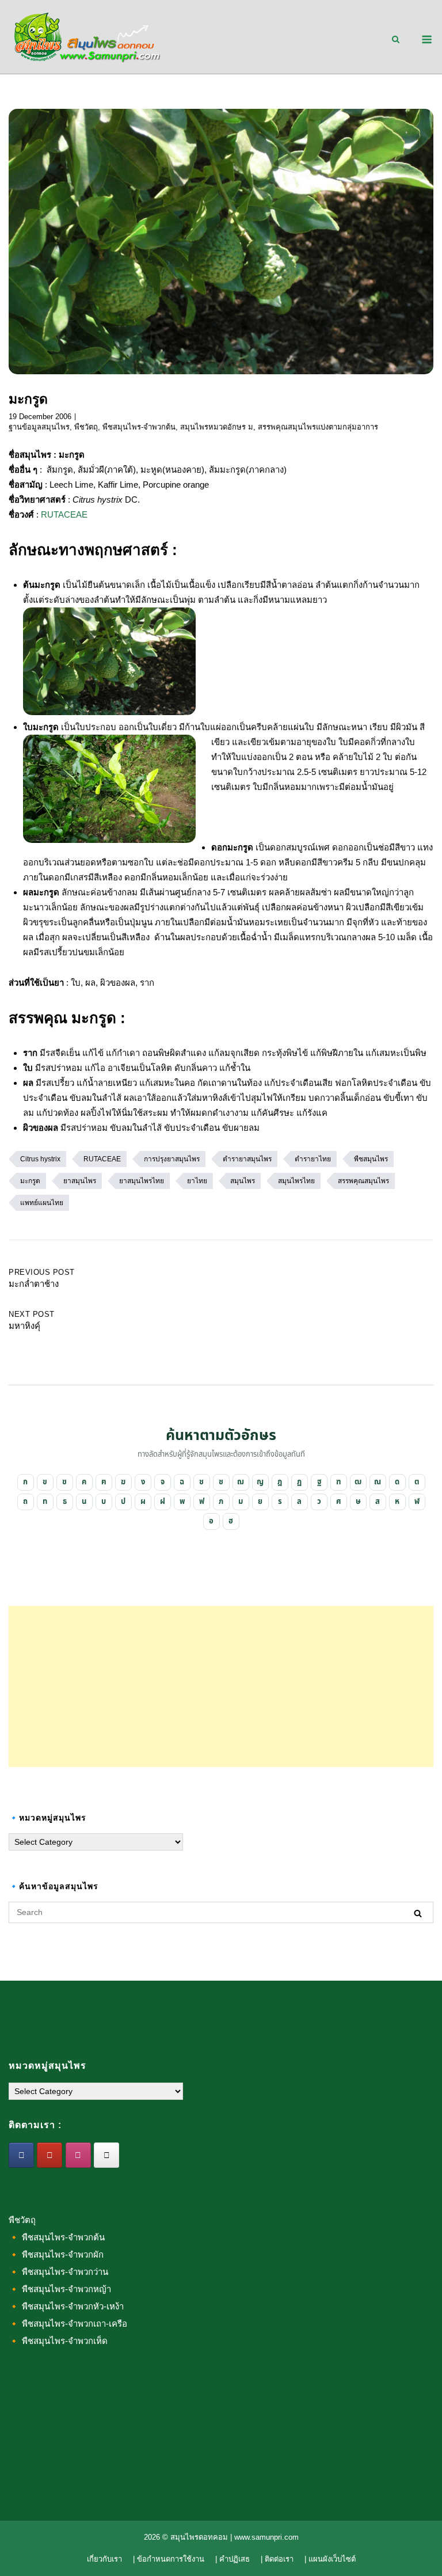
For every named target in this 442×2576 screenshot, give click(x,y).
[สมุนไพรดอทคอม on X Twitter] (106, 2155)
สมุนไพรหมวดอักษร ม (217, 427)
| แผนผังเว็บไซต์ (330, 2559)
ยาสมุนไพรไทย (142, 1181)
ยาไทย (197, 1181)
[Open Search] (396, 40)
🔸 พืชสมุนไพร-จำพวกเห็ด (58, 2341)
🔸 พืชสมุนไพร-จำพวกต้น (57, 2237)
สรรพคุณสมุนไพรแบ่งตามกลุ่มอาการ (318, 427)
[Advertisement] (221, 1686)
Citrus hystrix (40, 1159)
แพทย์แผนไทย (42, 1203)
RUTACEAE (64, 514)
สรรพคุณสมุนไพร (363, 1181)
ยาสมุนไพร (80, 1181)
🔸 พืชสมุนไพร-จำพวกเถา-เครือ (68, 2324)
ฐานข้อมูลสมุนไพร (39, 427)
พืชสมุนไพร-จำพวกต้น (139, 427)
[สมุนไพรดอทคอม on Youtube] (49, 2155)
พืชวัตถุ (86, 427)
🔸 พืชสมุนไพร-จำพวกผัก (56, 2254)
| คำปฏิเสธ (233, 2559)
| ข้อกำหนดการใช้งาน (169, 2559)
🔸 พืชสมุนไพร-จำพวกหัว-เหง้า (66, 2306)
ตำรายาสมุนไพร (247, 1159)
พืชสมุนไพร (371, 1159)
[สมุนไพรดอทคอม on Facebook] (21, 2155)
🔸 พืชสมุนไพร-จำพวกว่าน (58, 2272)
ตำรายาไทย (313, 1159)
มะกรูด (30, 1181)
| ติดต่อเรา (277, 2559)
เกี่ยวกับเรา (104, 2559)
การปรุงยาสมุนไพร (172, 1159)
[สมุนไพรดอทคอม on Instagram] (78, 2155)
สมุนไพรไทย (296, 1181)
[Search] (418, 1913)
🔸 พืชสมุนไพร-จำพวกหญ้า (60, 2289)
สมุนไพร (243, 1181)
